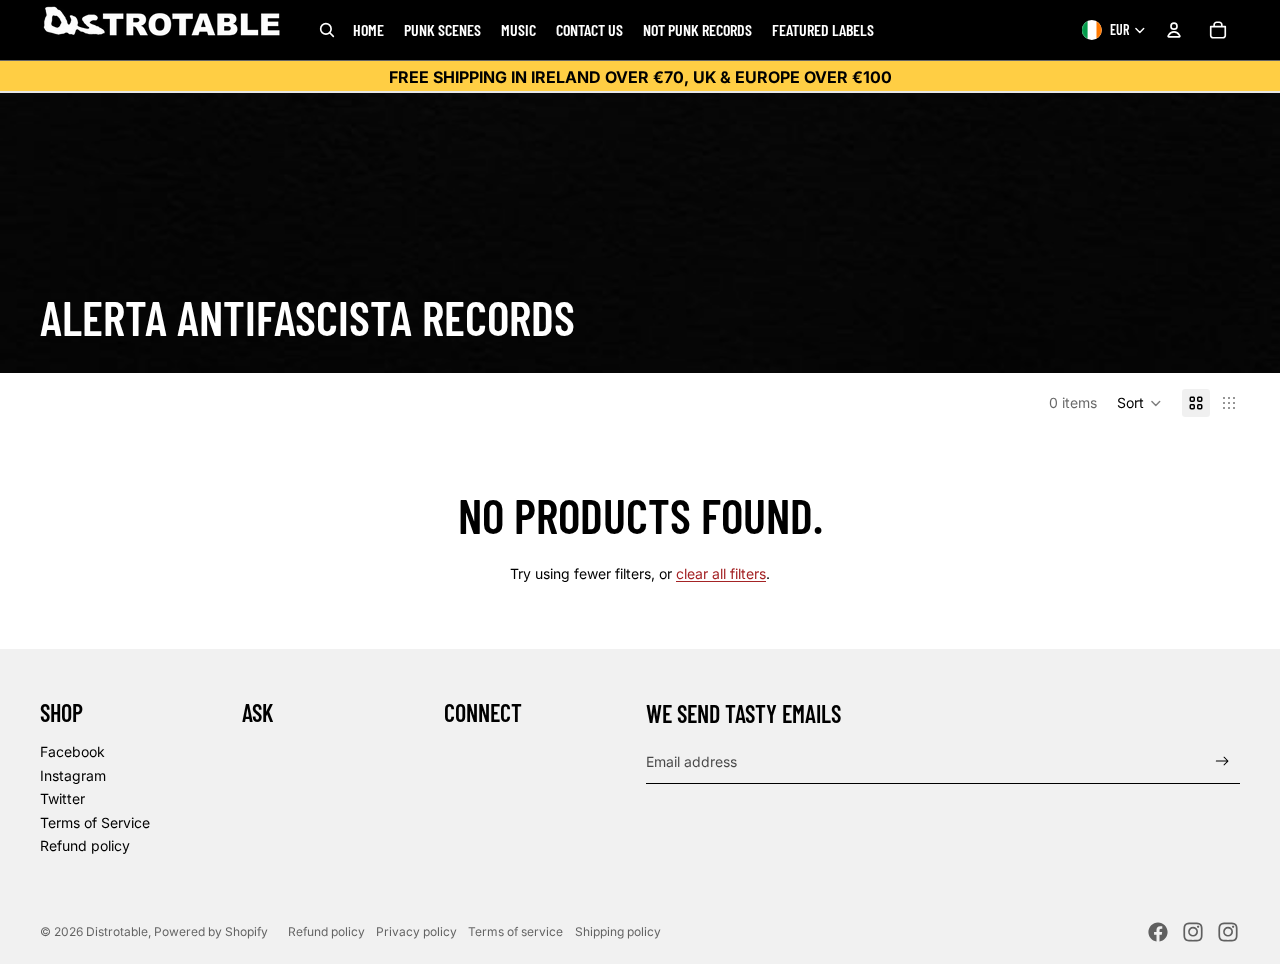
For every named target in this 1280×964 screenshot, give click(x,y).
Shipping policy (618, 931)
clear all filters (721, 573)
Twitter (62, 798)
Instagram (73, 775)
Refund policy (85, 845)
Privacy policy (416, 931)
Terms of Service (95, 822)
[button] (1139, 403)
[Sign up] (1222, 761)
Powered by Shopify (211, 931)
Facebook (72, 751)
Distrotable (117, 931)
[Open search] (327, 30)
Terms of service (515, 931)
